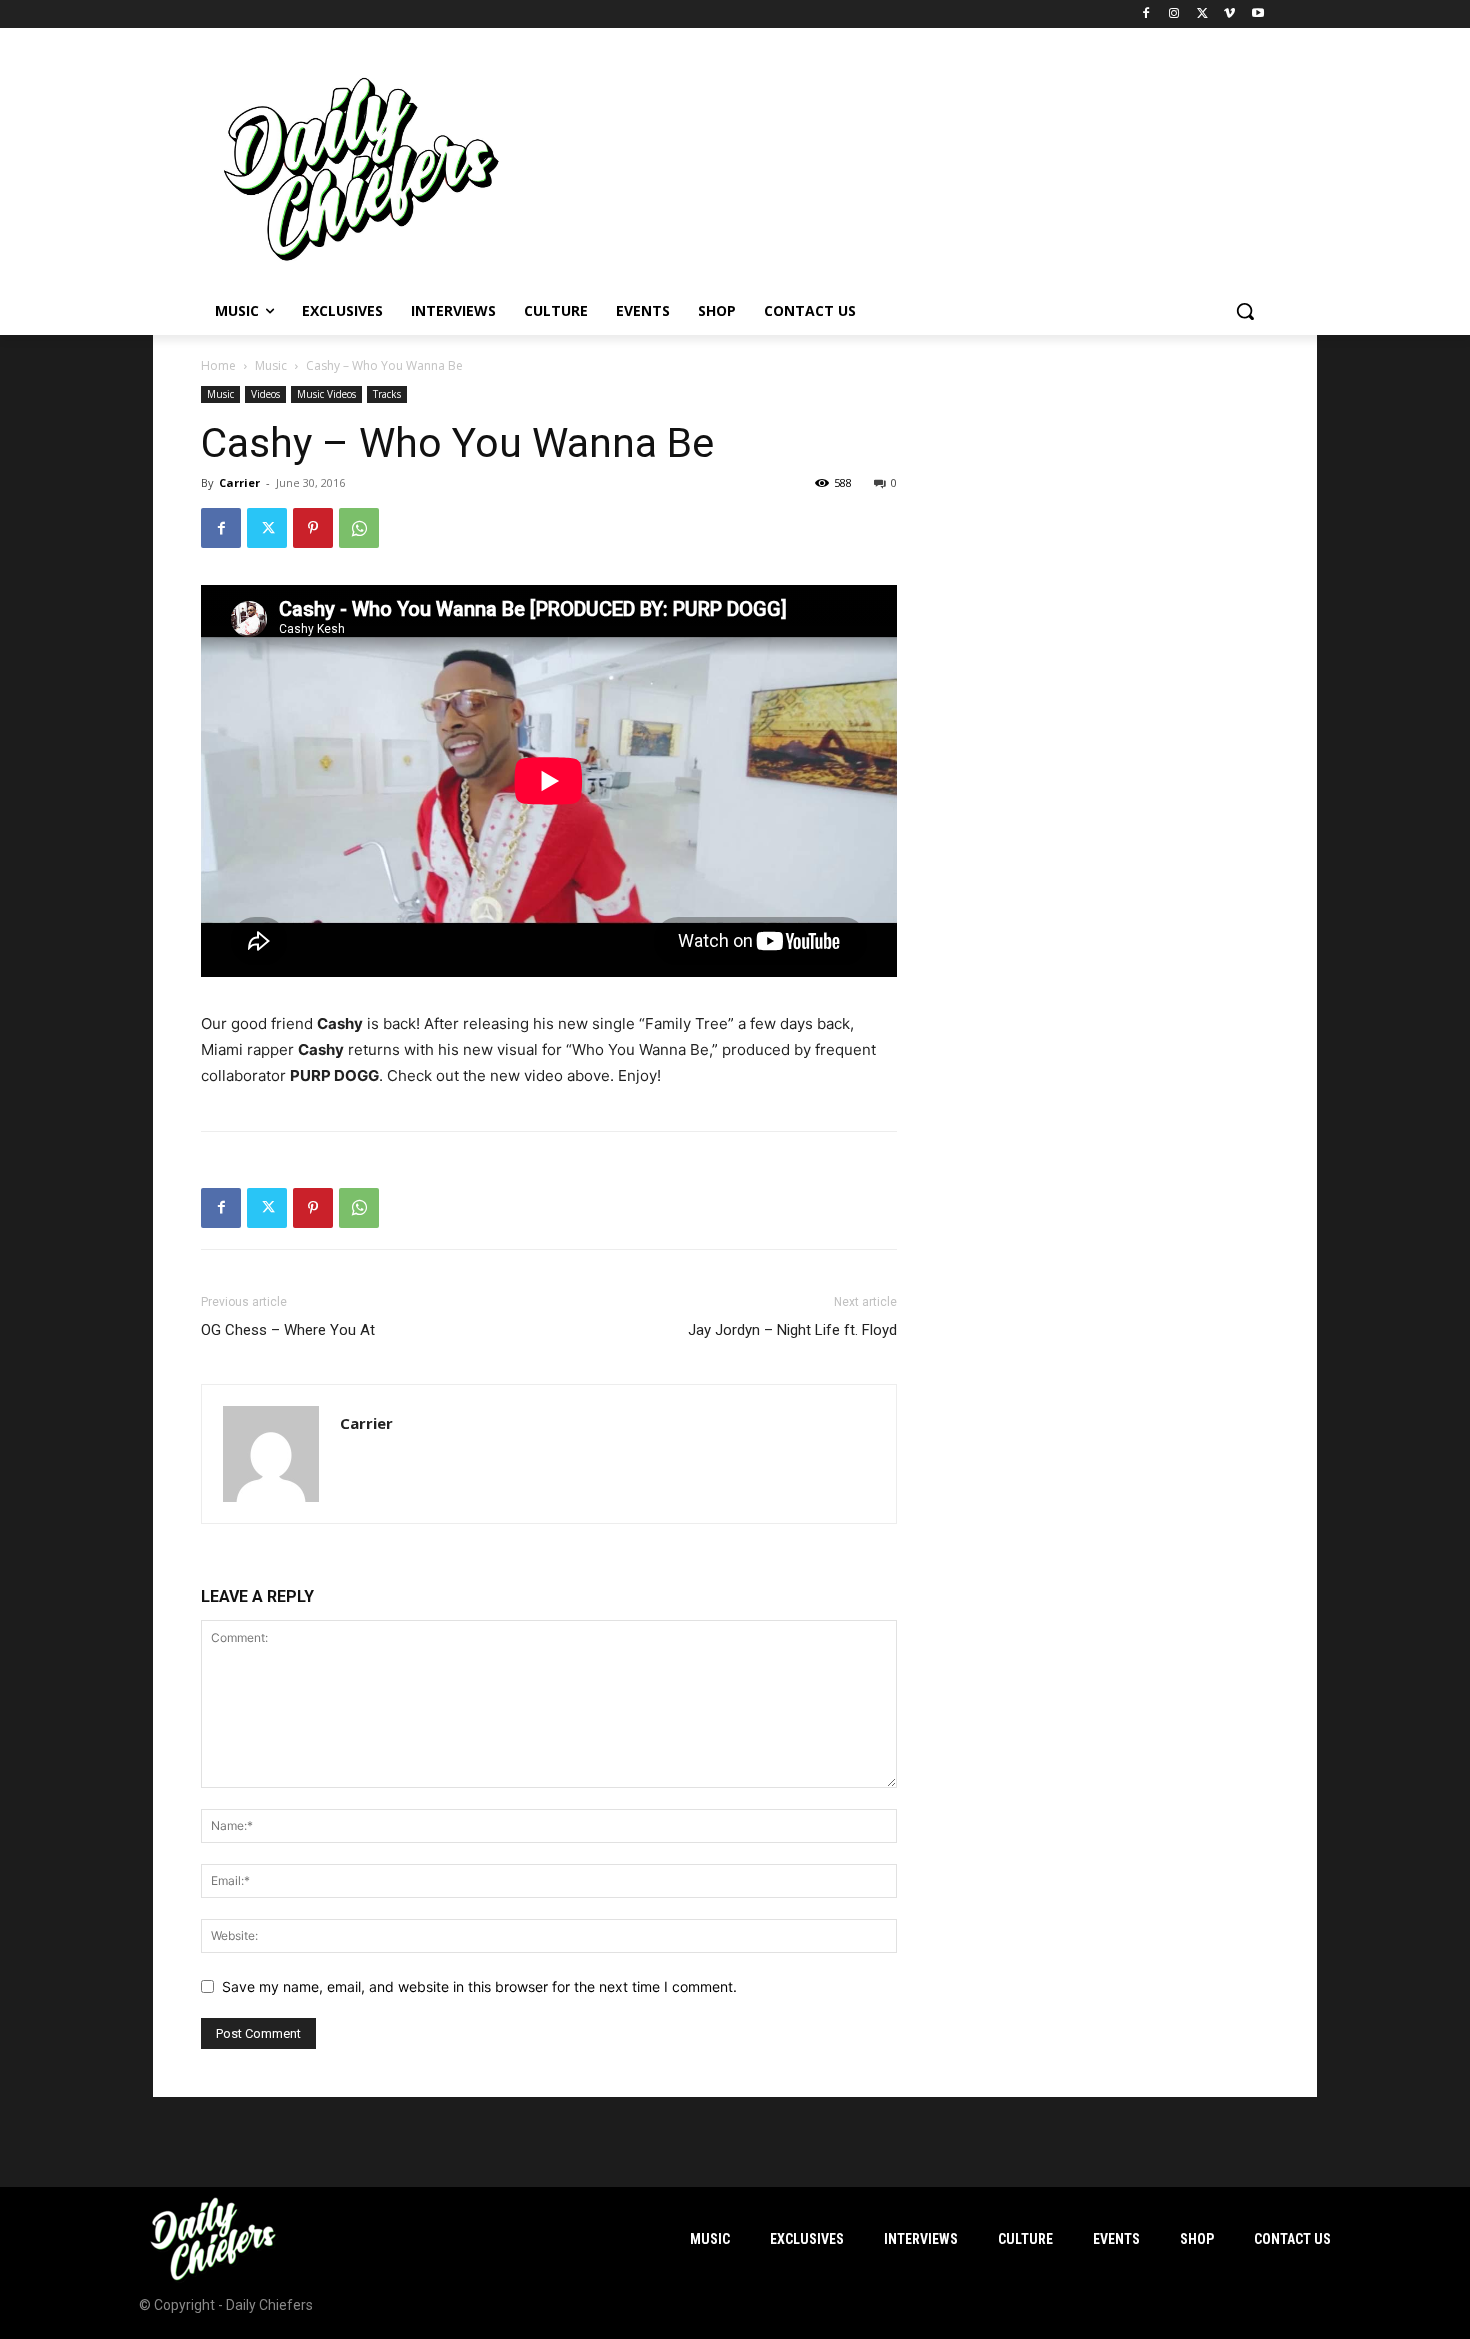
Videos (265, 394)
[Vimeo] (1229, 14)
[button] (1245, 311)
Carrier (239, 482)
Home (218, 365)
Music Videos (326, 394)
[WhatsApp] (359, 528)
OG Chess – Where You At (288, 1330)
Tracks (387, 394)
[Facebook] (1146, 14)
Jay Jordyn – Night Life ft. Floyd (792, 1330)
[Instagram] (1174, 14)
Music (271, 365)
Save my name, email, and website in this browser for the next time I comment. (479, 1986)
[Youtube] (1257, 14)
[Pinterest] (313, 528)
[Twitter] (1202, 14)
